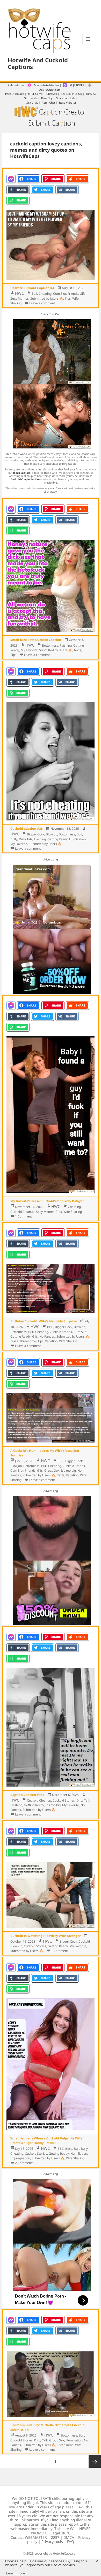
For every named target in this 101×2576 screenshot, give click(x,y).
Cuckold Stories (61, 1332)
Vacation (51, 1341)
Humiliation (77, 839)
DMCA (69, 2537)
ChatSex (52, 94)
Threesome (28, 1341)
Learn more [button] (16, 2573)
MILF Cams (35, 94)
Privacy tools (52, 2542)
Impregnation (20, 2158)
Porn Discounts (15, 94)
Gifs (83, 294)
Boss (69, 2149)
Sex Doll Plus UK (71, 94)
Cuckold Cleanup (22, 1212)
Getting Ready (57, 839)
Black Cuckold (22, 473)
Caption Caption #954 (27, 1795)
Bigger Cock (36, 834)
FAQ (71, 2542)
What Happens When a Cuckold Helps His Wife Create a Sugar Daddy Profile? (46, 2141)
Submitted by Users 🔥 (47, 298)
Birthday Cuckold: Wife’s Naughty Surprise (44, 1321)
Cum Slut (60, 294)
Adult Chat (48, 103)
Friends (73, 294)
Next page (95, 2462)
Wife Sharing (73, 1212)
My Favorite (29, 650)
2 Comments (24, 2163)
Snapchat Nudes (66, 98)
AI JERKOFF (77, 85)
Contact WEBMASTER (29, 2537)
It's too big (68, 1471)
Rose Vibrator (68, 103)
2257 (55, 2537)
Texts (77, 650)
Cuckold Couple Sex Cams (26, 479)
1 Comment (23, 1216)
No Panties (47, 1336)
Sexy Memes (20, 298)
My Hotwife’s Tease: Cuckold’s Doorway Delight (47, 1201)
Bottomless (50, 645)
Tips (68, 298)
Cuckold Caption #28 (27, 829)
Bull (34, 294)
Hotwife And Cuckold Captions (38, 63)
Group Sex (52, 1471)
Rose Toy (47, 98)
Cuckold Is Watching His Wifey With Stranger (45, 1936)
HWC (19, 293)
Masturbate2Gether (46, 85)
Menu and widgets (88, 44)
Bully (14, 839)
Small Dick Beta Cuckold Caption (36, 640)
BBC (50, 1327)
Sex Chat (32, 103)
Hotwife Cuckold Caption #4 (32, 288)
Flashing (66, 645)
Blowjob (52, 834)
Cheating (45, 294)
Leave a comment (42, 303)
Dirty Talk (26, 839)
